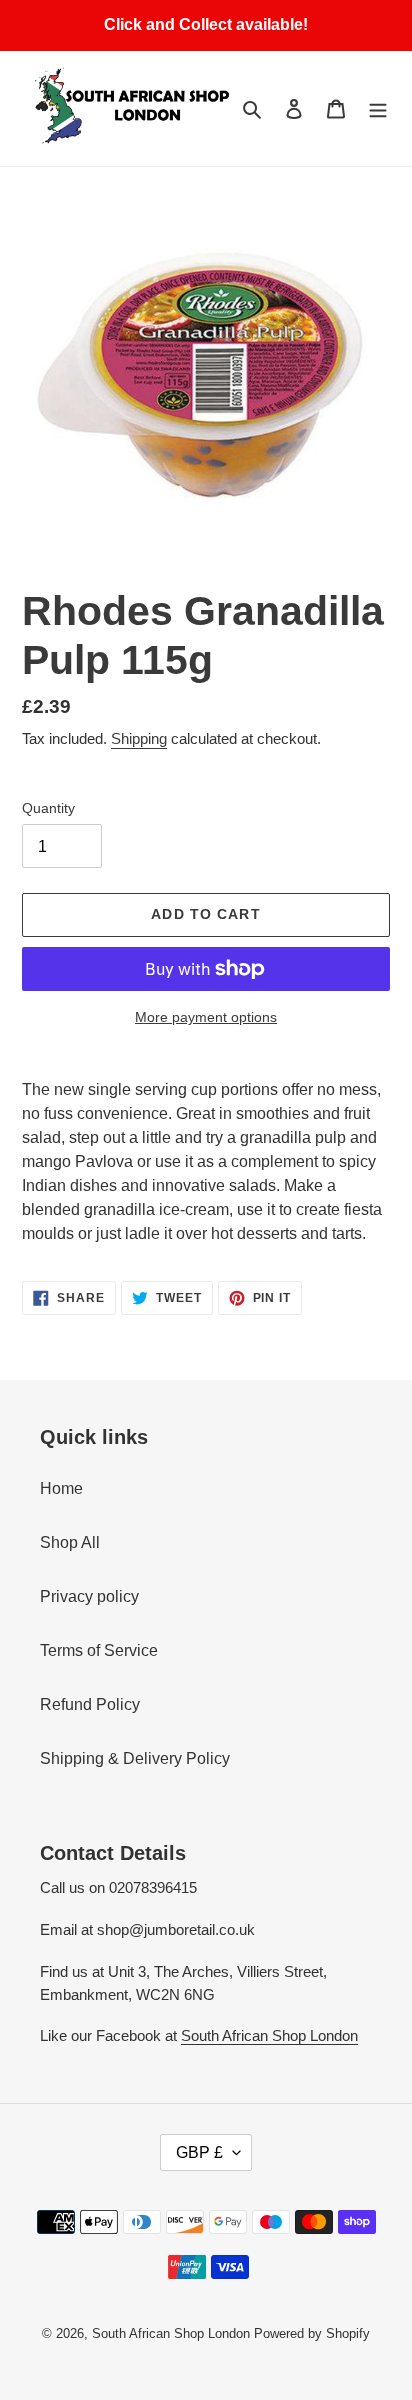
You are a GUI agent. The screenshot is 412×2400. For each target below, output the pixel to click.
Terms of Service (99, 1650)
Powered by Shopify (312, 2333)
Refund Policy (90, 1704)
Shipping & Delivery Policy (135, 1758)
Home (61, 1488)
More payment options (206, 1017)
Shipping (139, 738)
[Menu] (378, 108)
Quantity (48, 808)
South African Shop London (269, 2035)
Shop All (70, 1542)
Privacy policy (89, 1596)
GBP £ (199, 2152)
